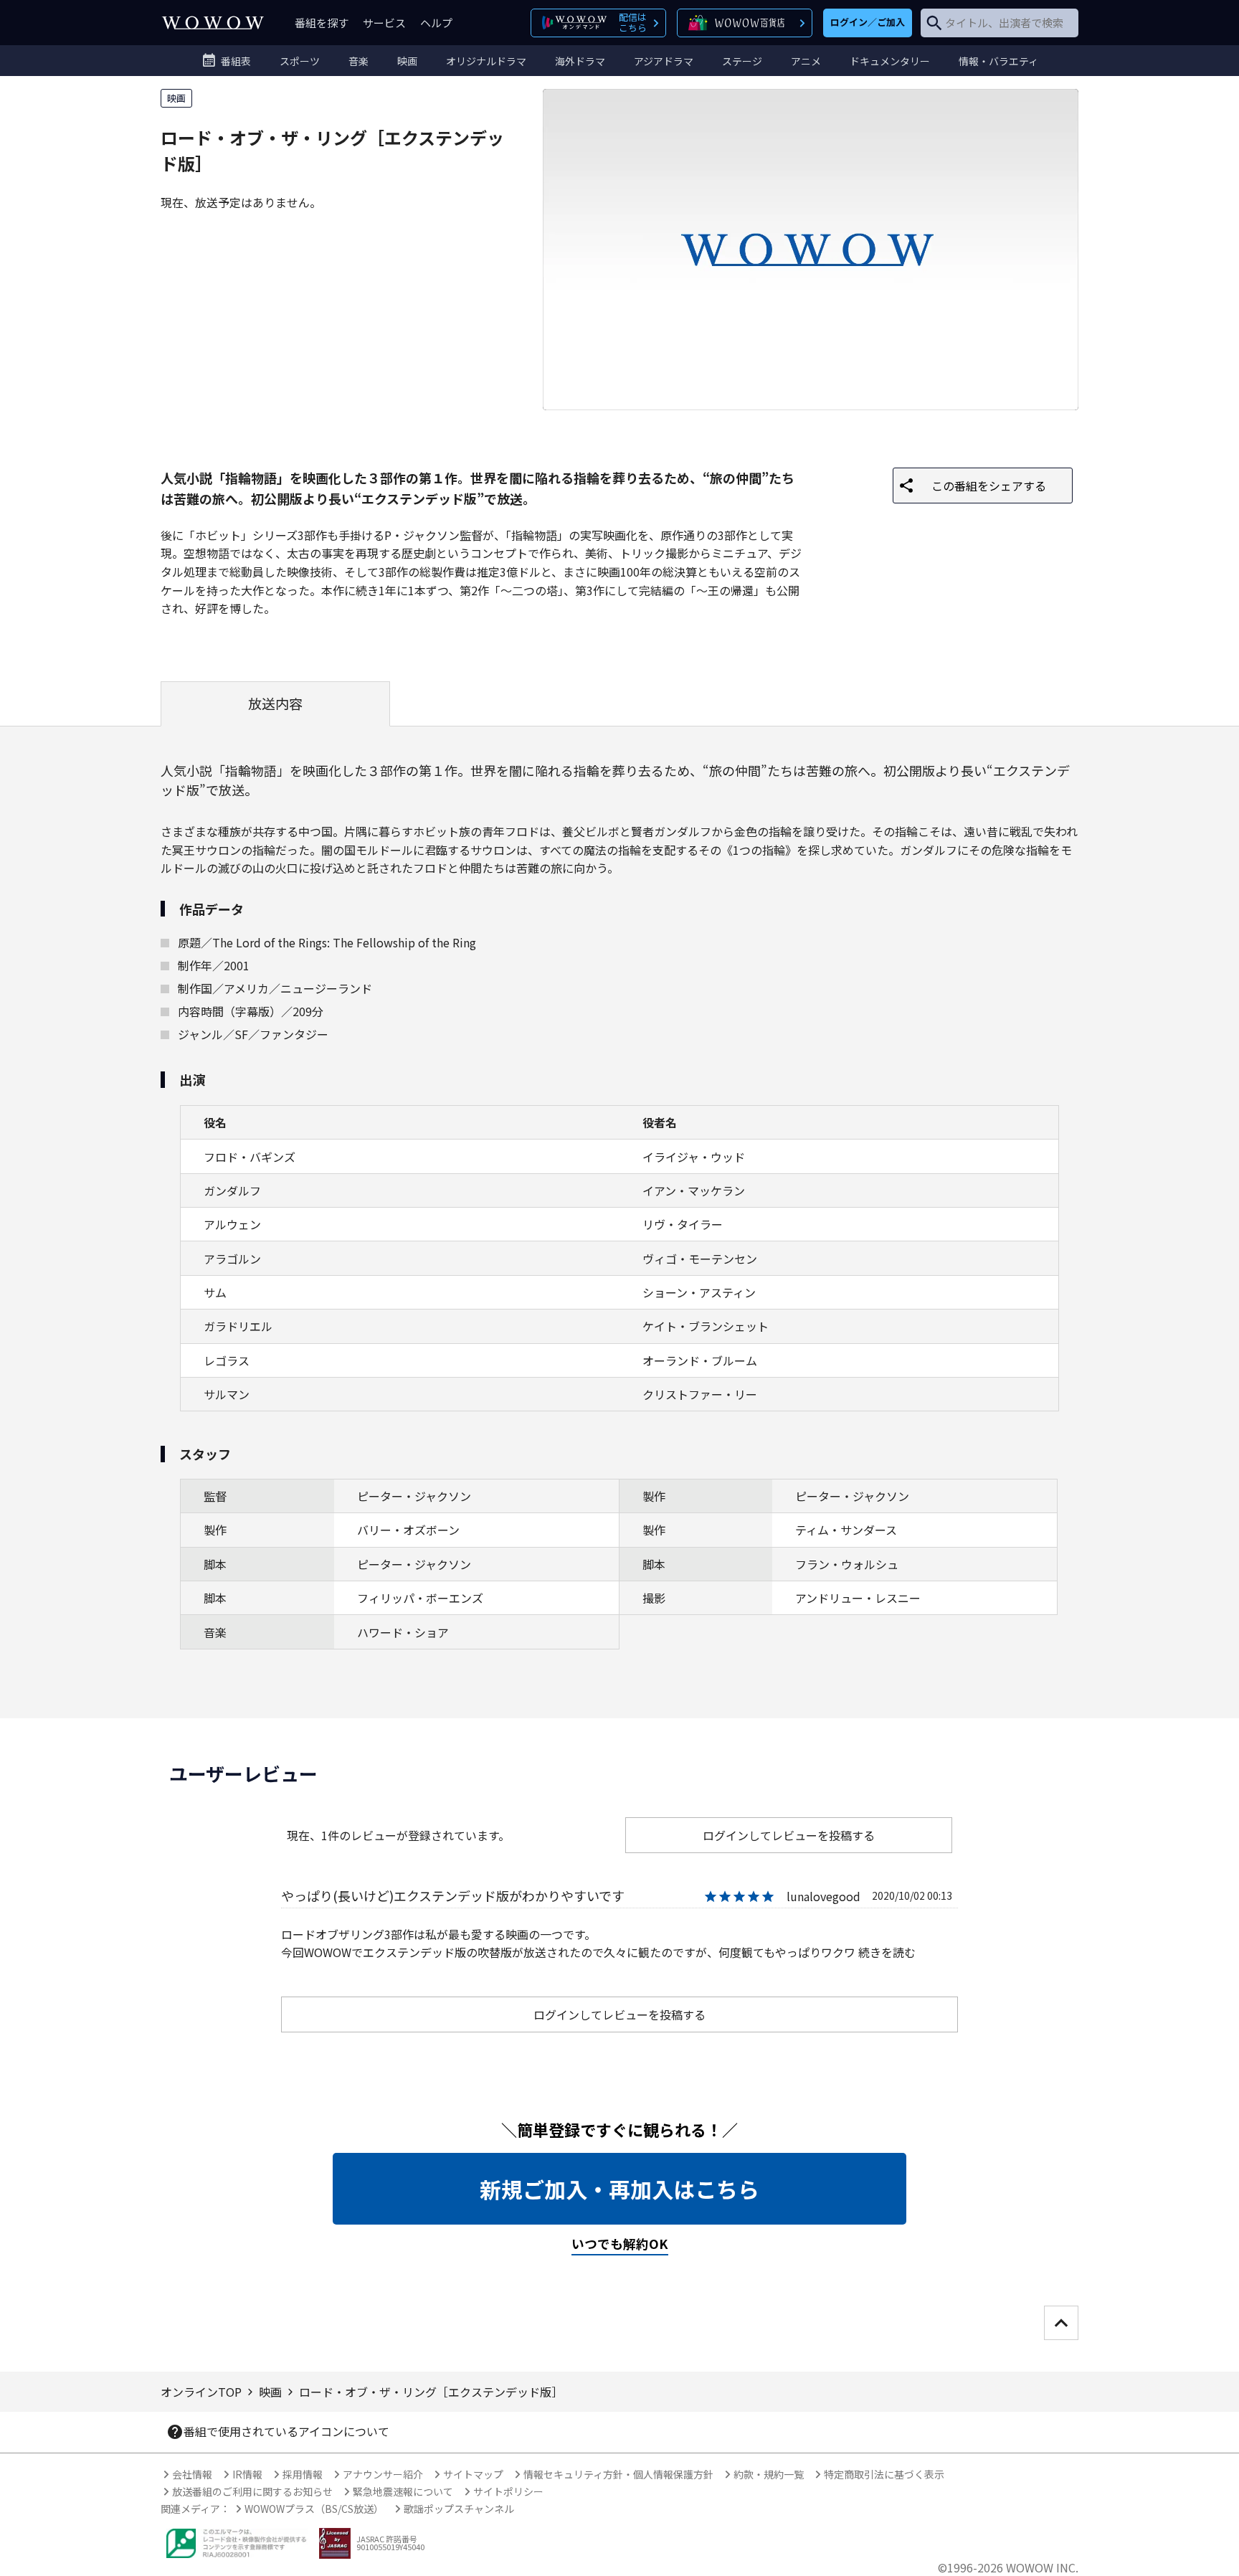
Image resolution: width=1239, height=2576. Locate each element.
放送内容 (275, 704)
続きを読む (887, 1952)
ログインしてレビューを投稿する (789, 1835)
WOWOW (213, 23)
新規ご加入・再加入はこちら (619, 2189)
